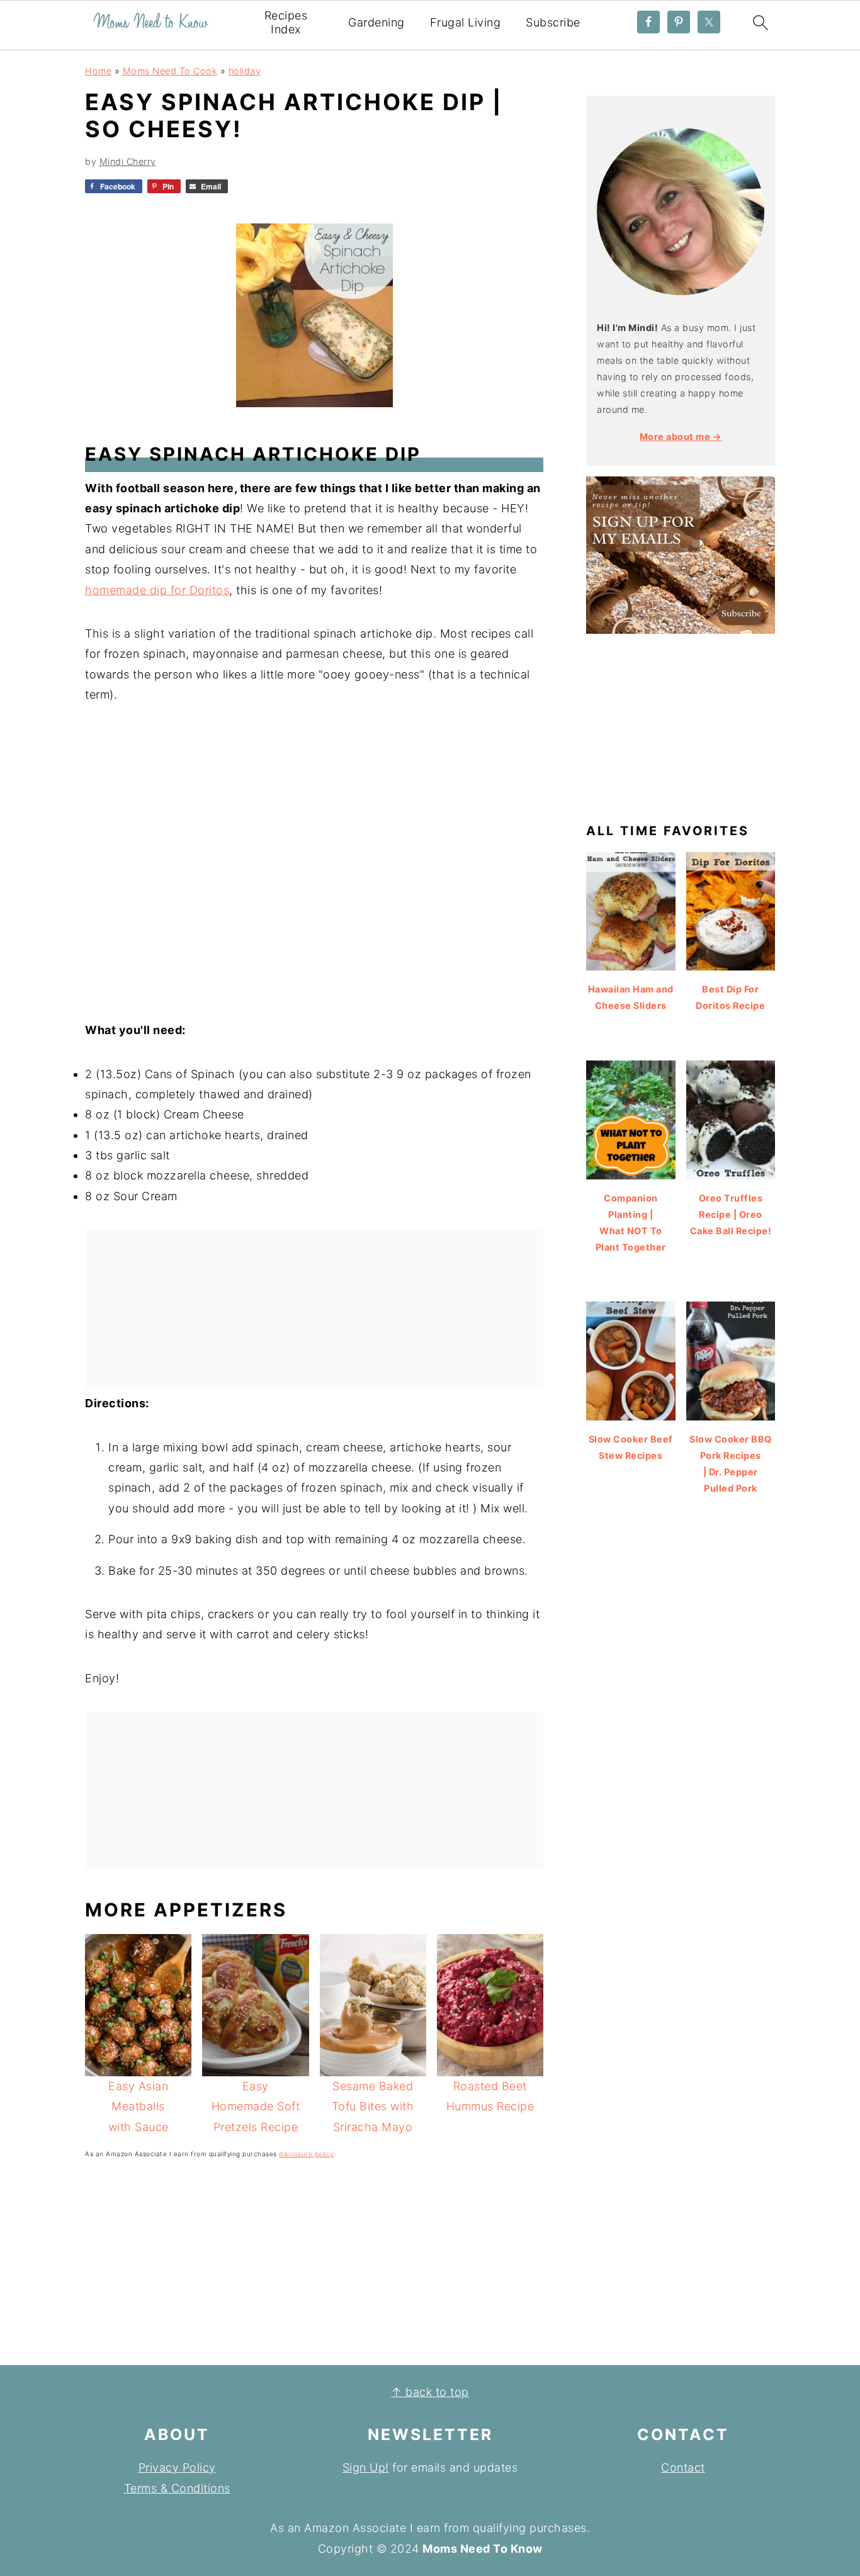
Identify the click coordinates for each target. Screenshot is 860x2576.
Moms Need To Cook (170, 71)
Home (98, 71)
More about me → (681, 436)
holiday (245, 71)
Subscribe (553, 22)
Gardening (376, 22)
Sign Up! (366, 2467)
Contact (683, 2467)
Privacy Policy (177, 2467)
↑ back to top (430, 2392)
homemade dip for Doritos (157, 590)
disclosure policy (306, 2154)
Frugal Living (466, 22)
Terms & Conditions (177, 2488)
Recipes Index (286, 22)
